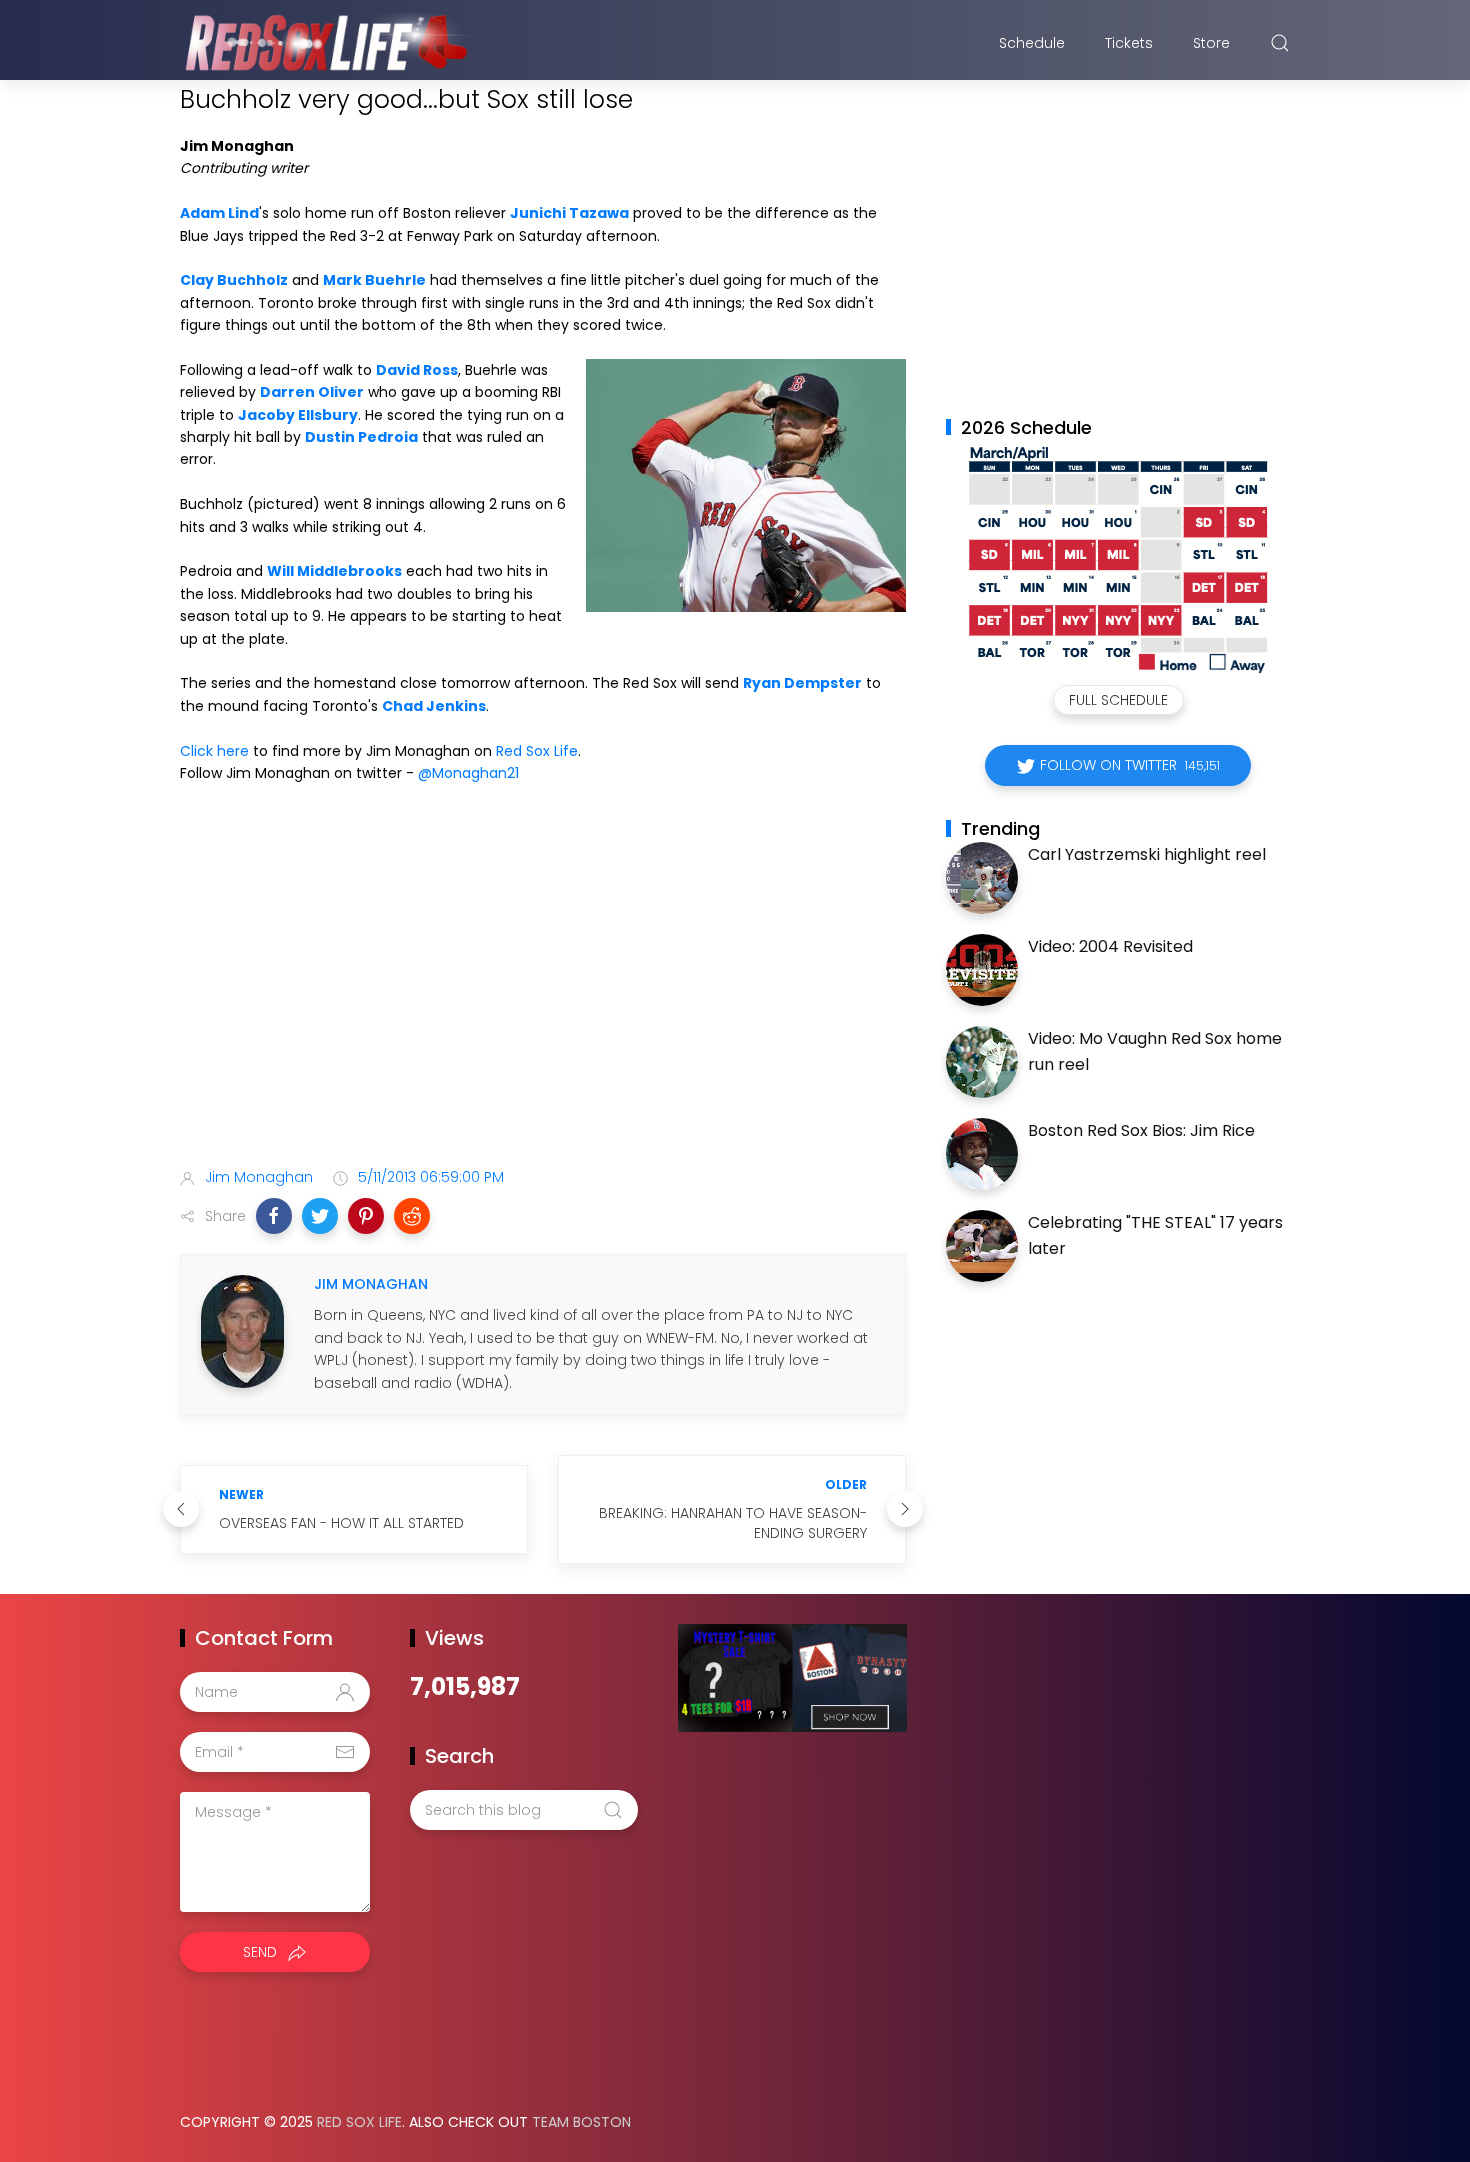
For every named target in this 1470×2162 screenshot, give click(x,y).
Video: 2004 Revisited (1110, 946)
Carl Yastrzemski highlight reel (1147, 854)
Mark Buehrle (374, 280)
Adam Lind (219, 213)
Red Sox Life (537, 751)
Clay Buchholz (234, 280)
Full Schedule (1118, 700)
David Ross (417, 370)
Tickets (1129, 43)
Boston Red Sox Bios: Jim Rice (1141, 1130)
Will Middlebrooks (334, 571)
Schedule (1032, 43)
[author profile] (242, 1330)
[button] (274, 1216)
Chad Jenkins (434, 706)
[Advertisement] (543, 994)
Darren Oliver (312, 392)
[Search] (1280, 43)
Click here (214, 751)
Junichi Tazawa (569, 213)
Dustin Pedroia (361, 437)
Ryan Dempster (802, 683)
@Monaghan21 (468, 773)
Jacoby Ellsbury (298, 415)
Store (1211, 43)
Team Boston (581, 2122)
